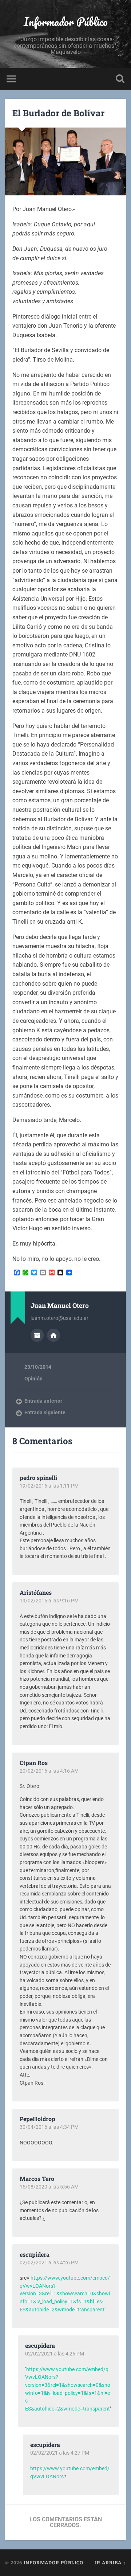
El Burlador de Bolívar (58, 113)
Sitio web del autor (53, 1335)
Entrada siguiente (45, 1412)
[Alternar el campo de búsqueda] (120, 79)
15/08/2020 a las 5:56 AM (49, 2187)
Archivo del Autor (37, 1335)
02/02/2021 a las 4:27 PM (60, 2453)
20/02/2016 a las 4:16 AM (49, 1771)
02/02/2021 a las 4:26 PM (49, 2263)
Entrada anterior (43, 1401)
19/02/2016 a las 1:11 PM (49, 1486)
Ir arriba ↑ (110, 2563)
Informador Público (66, 22)
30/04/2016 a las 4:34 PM (49, 2127)
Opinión (33, 1379)
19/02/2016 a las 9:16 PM (49, 1601)
